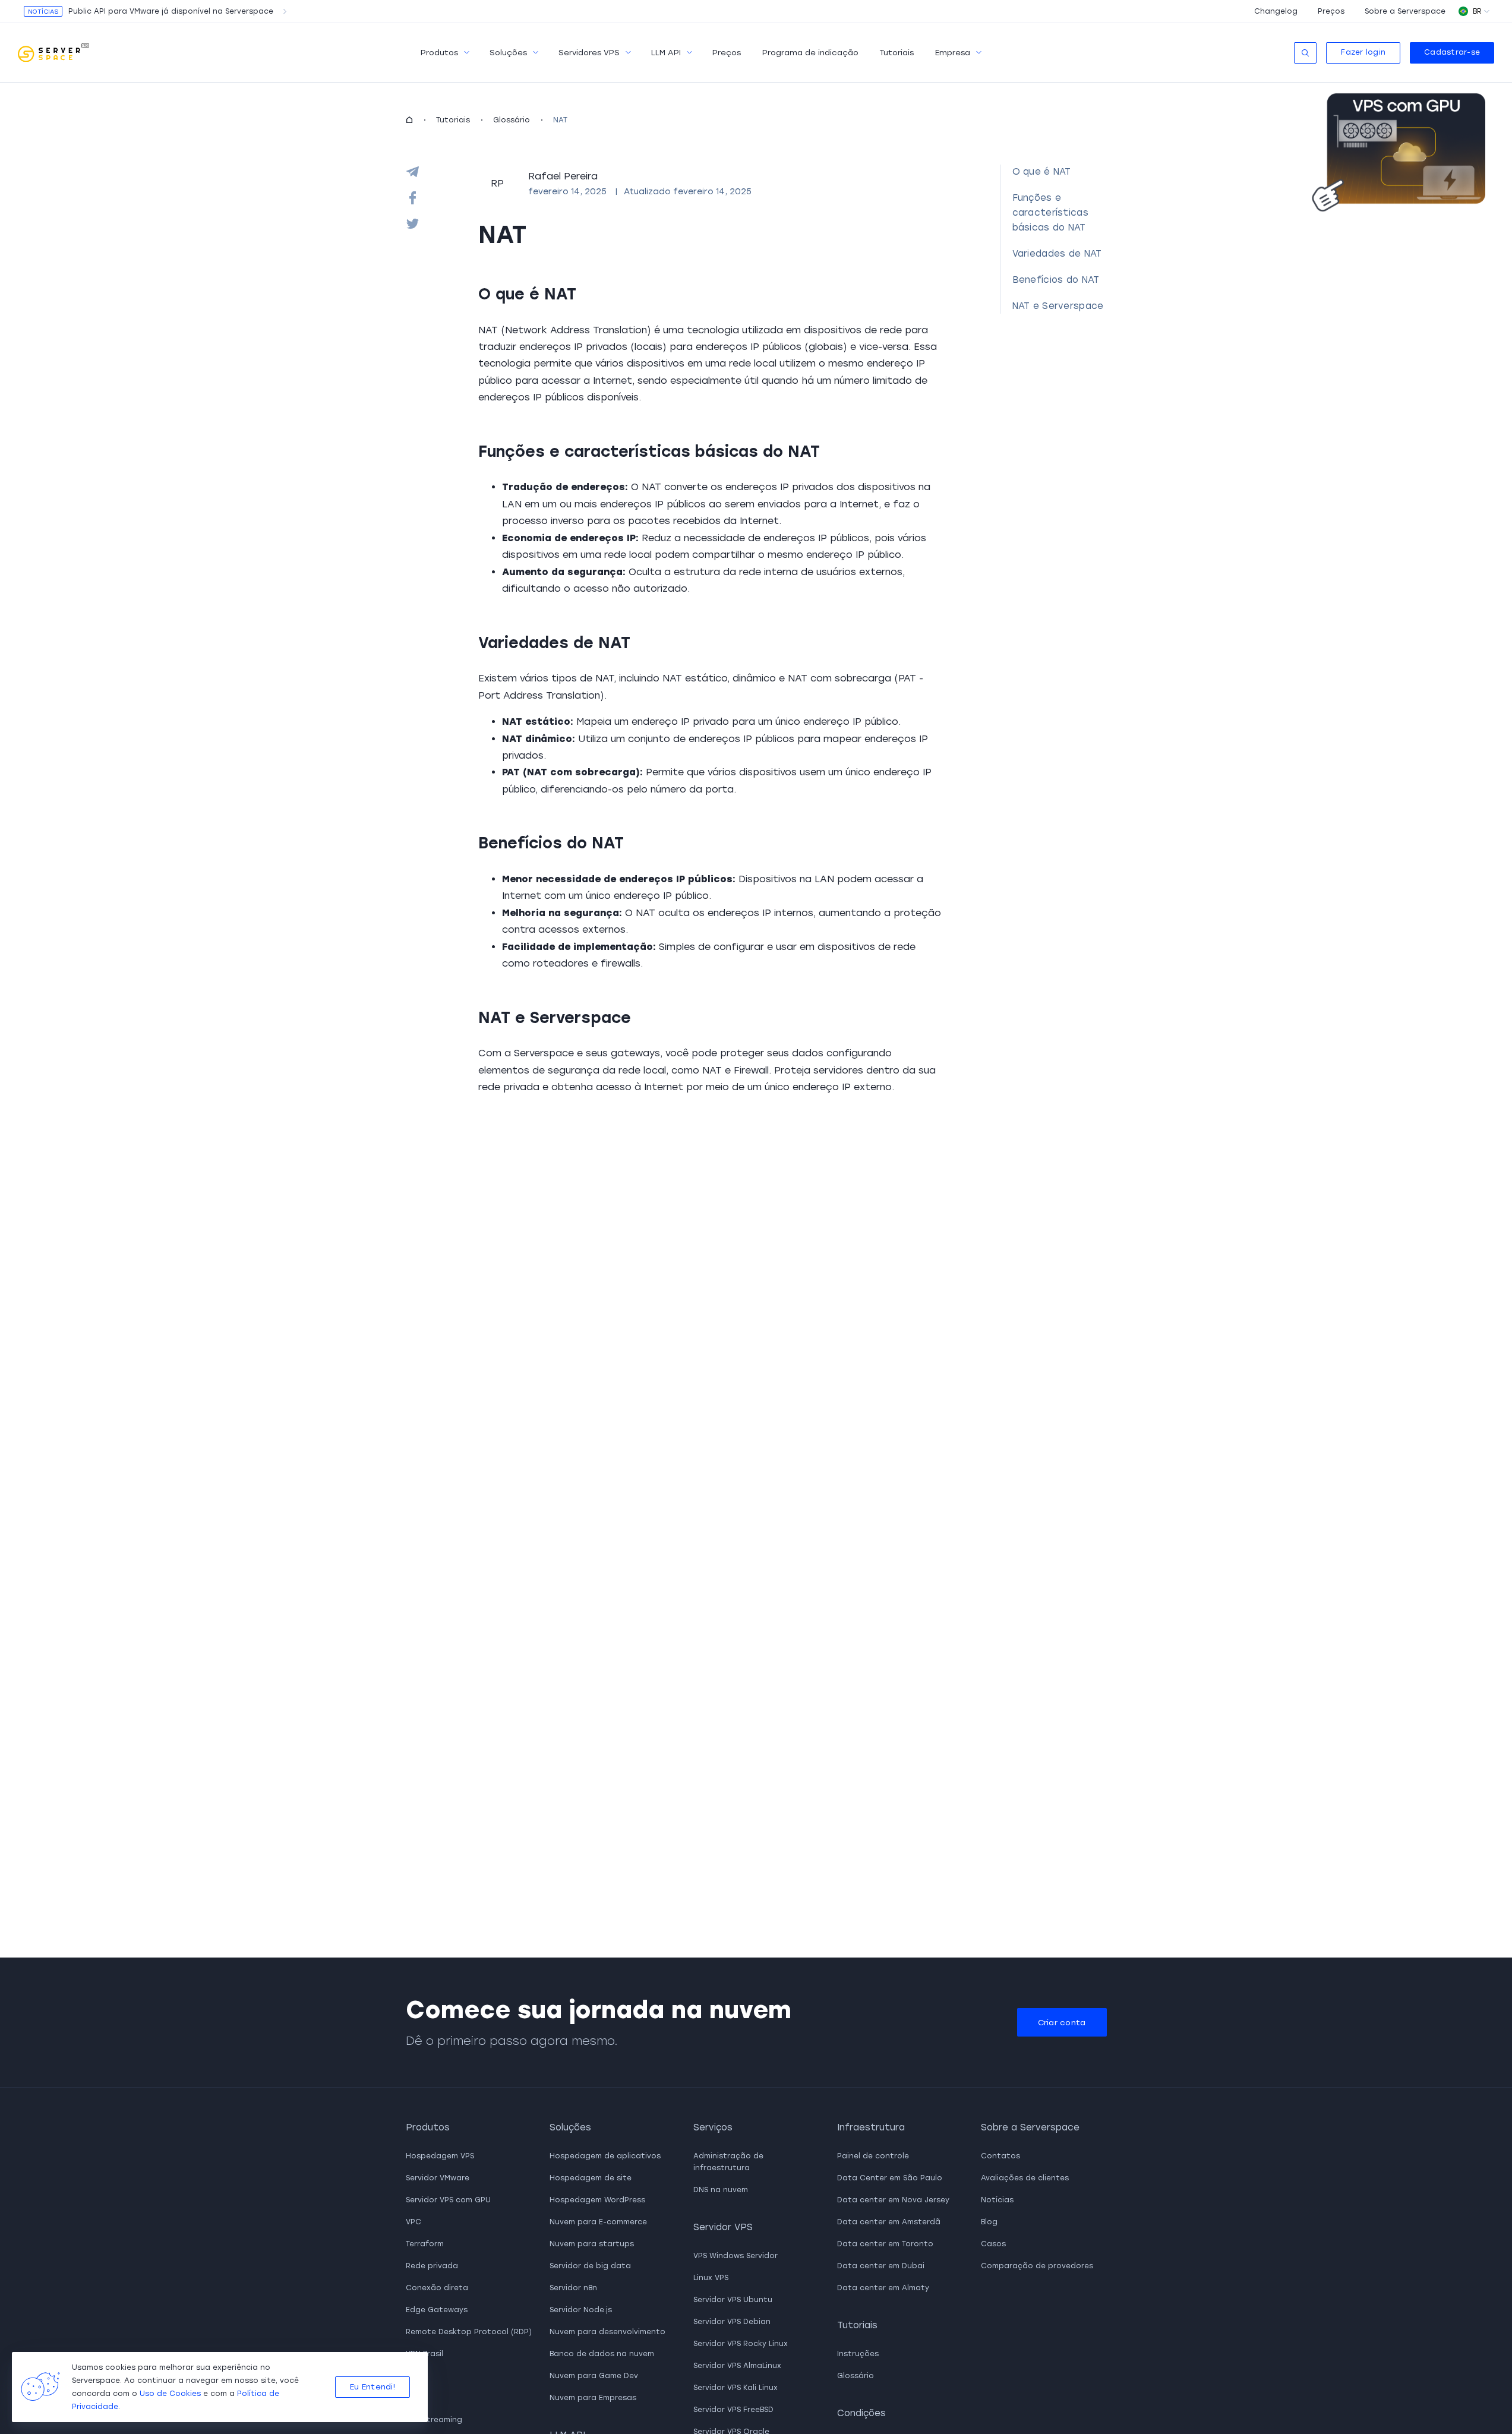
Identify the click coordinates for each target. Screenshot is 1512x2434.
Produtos (439, 53)
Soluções (508, 53)
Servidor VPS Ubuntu (733, 2300)
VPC (413, 2222)
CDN (414, 2376)
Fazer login (1363, 52)
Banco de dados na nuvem (602, 2354)
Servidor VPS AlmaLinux (737, 2366)
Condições (861, 2413)
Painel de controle (873, 2156)
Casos (993, 2244)
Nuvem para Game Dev (594, 2376)
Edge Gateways (437, 2310)
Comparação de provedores (1037, 2266)
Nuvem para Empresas (593, 2398)
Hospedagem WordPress (597, 2200)
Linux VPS (711, 2278)
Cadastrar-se (1452, 52)
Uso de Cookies (170, 2394)
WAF (414, 2398)
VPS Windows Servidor (736, 2256)
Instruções (858, 2354)
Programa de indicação (810, 53)
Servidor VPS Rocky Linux (741, 2344)
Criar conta (1062, 2023)
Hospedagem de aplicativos (605, 2156)
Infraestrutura (871, 2127)
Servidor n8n (573, 2288)
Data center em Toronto (885, 2244)
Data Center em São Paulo (890, 2178)
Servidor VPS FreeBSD (733, 2410)
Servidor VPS (723, 2227)
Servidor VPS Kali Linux (736, 2388)
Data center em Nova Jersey (893, 2200)
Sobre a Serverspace (1405, 11)
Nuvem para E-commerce (598, 2222)
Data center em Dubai (881, 2266)
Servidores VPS (589, 53)
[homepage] (409, 120)
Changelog (1276, 11)
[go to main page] (53, 53)
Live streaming (434, 2420)
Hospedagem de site (591, 2178)
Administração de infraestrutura (728, 2162)
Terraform (425, 2244)
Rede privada (432, 2266)
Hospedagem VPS (440, 2156)
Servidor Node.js (581, 2310)
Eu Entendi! (373, 2387)
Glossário (512, 120)
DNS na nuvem (721, 2190)
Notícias (997, 2200)
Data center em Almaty (883, 2288)
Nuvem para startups (592, 2244)
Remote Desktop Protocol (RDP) (469, 2332)
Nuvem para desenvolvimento (607, 2332)
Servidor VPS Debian (732, 2322)
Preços (1331, 11)
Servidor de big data (590, 2266)
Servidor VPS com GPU (448, 2200)
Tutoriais (897, 53)
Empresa (953, 53)
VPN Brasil (424, 2354)
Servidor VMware (438, 2178)
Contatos (1000, 2156)
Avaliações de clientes (1025, 2178)
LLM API (666, 53)
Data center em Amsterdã (889, 2222)
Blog (989, 2222)
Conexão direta (437, 2288)
